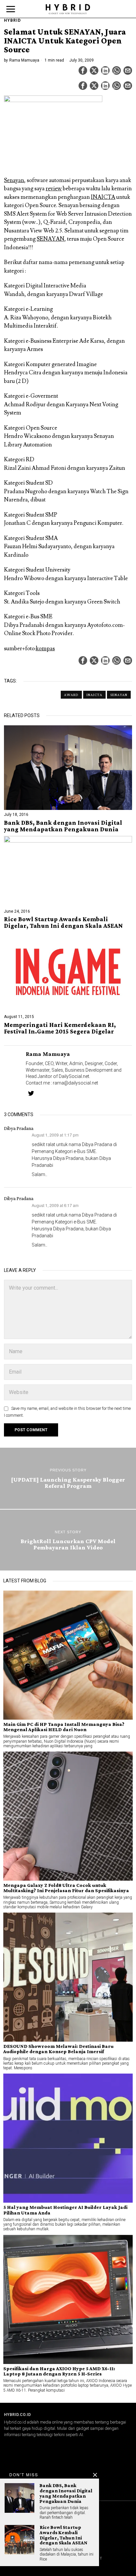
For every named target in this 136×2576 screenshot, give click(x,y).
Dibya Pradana (19, 1128)
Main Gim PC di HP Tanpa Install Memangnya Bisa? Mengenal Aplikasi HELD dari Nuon (64, 1727)
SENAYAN (51, 239)
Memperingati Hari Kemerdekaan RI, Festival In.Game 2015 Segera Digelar (60, 1028)
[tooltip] (83, 70)
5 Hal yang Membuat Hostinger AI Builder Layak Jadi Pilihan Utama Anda (65, 2210)
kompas (45, 649)
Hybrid (12, 20)
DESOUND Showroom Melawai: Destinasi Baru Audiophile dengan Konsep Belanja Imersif (58, 2049)
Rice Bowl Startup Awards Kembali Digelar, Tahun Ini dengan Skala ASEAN (63, 923)
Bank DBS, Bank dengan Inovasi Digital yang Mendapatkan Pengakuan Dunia (63, 826)
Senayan (14, 180)
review (54, 189)
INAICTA (103, 197)
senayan (119, 695)
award (71, 695)
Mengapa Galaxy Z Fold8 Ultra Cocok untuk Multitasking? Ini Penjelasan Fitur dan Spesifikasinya (66, 1888)
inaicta (94, 695)
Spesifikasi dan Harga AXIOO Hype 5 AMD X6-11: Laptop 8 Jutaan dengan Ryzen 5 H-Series (59, 2371)
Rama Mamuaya (24, 60)
